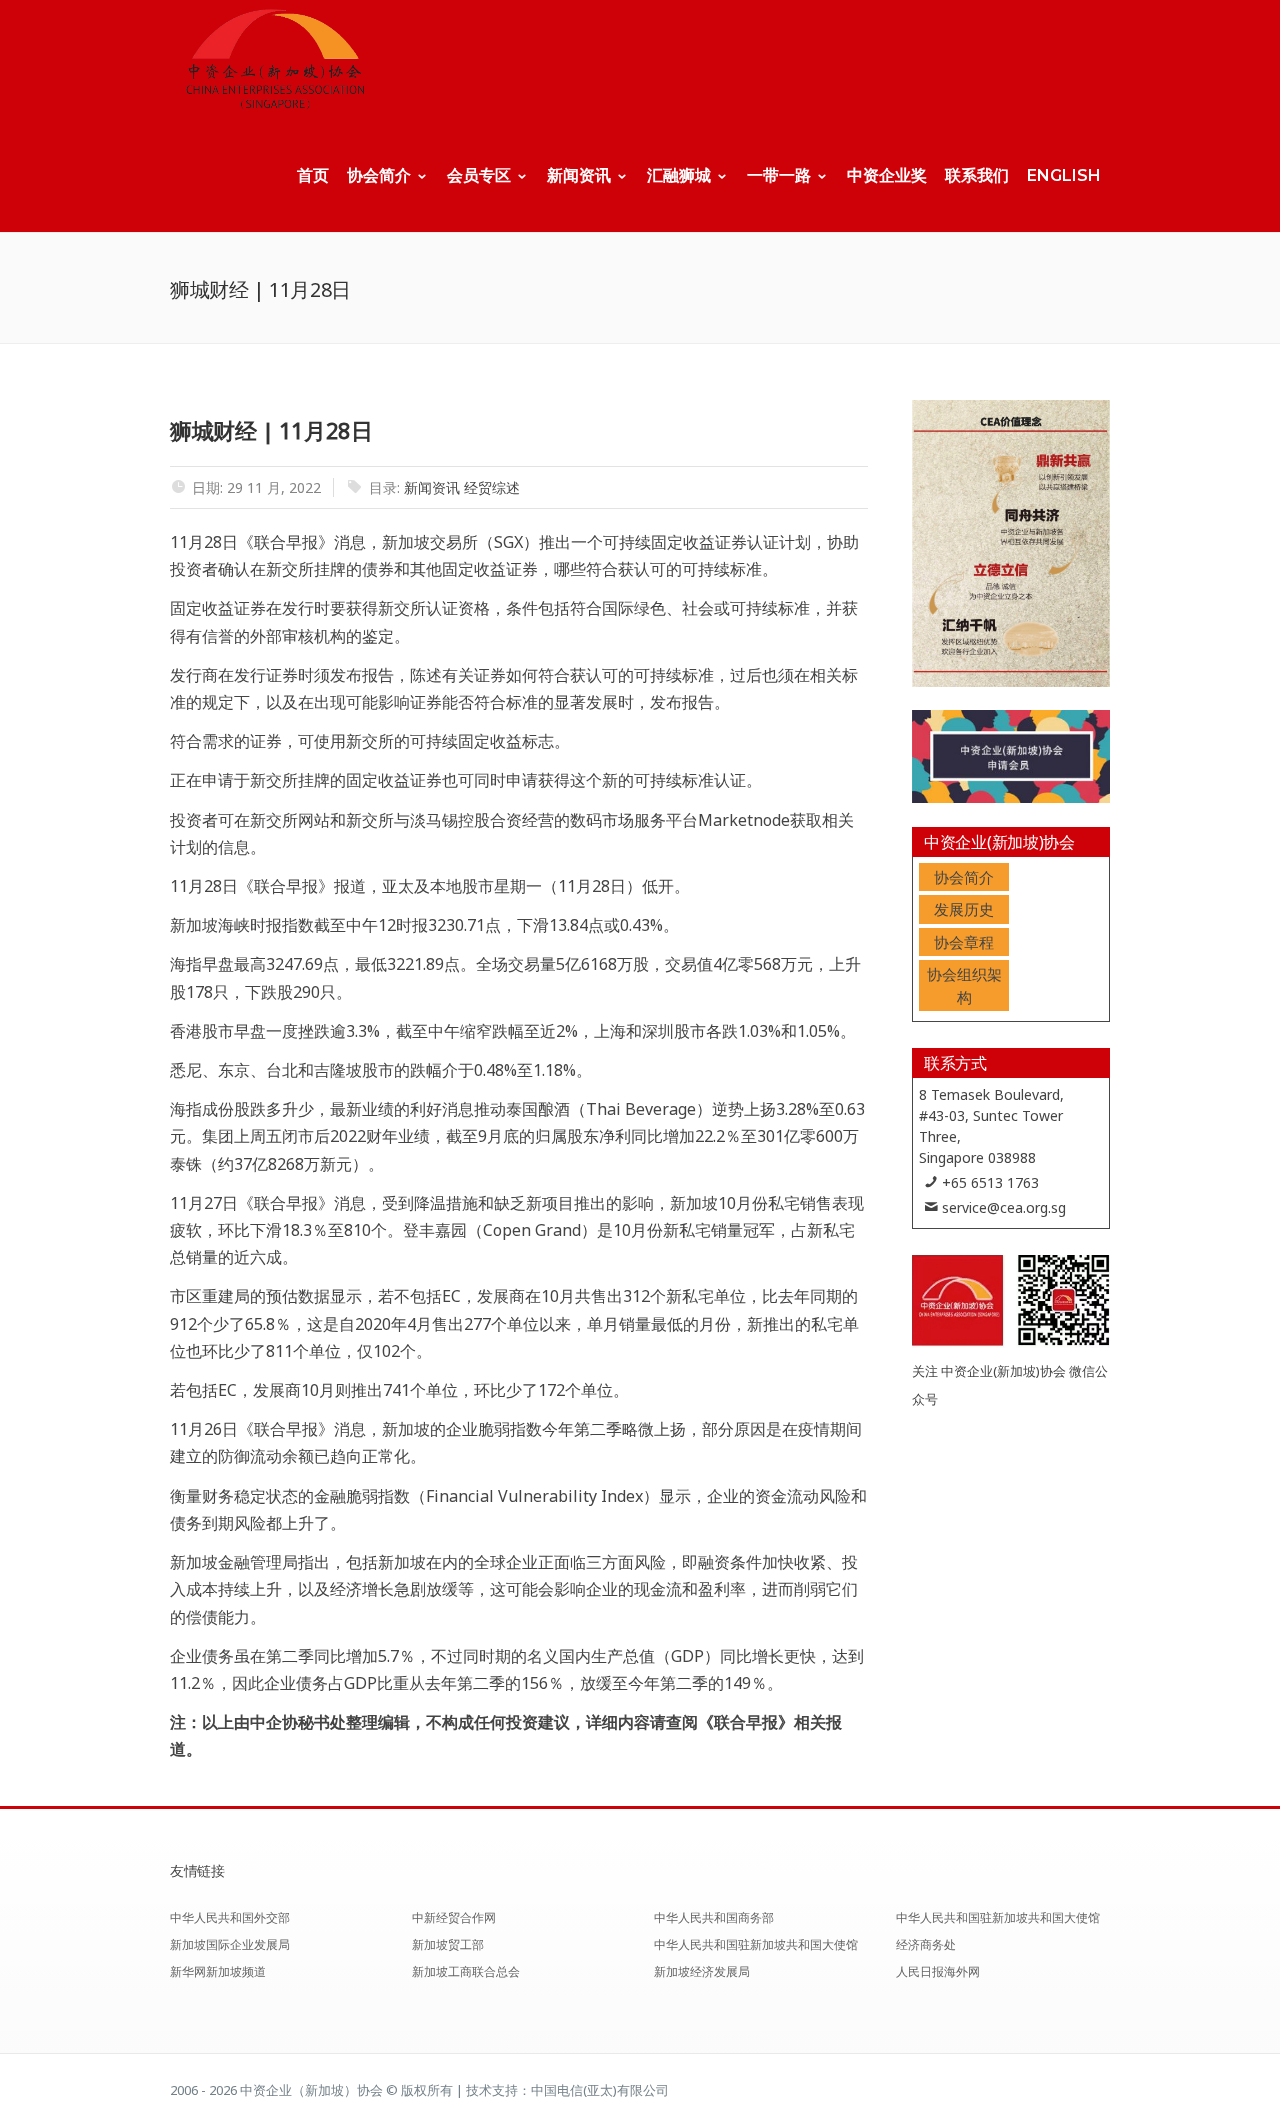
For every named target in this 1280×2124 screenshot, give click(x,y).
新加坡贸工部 (448, 1944)
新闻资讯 (579, 175)
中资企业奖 (887, 175)
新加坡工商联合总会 (466, 1971)
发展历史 (964, 909)
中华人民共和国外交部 (230, 1917)
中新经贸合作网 (454, 1917)
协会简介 (379, 175)
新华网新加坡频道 (218, 1971)
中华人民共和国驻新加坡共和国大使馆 (756, 1944)
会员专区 (479, 175)
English (1064, 175)
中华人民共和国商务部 (714, 1917)
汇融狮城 (679, 175)
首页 (313, 175)
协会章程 (964, 942)
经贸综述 (492, 487)
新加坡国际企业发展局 (230, 1944)
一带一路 (779, 175)
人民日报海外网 (938, 1971)
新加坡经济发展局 (702, 1971)
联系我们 (977, 175)
